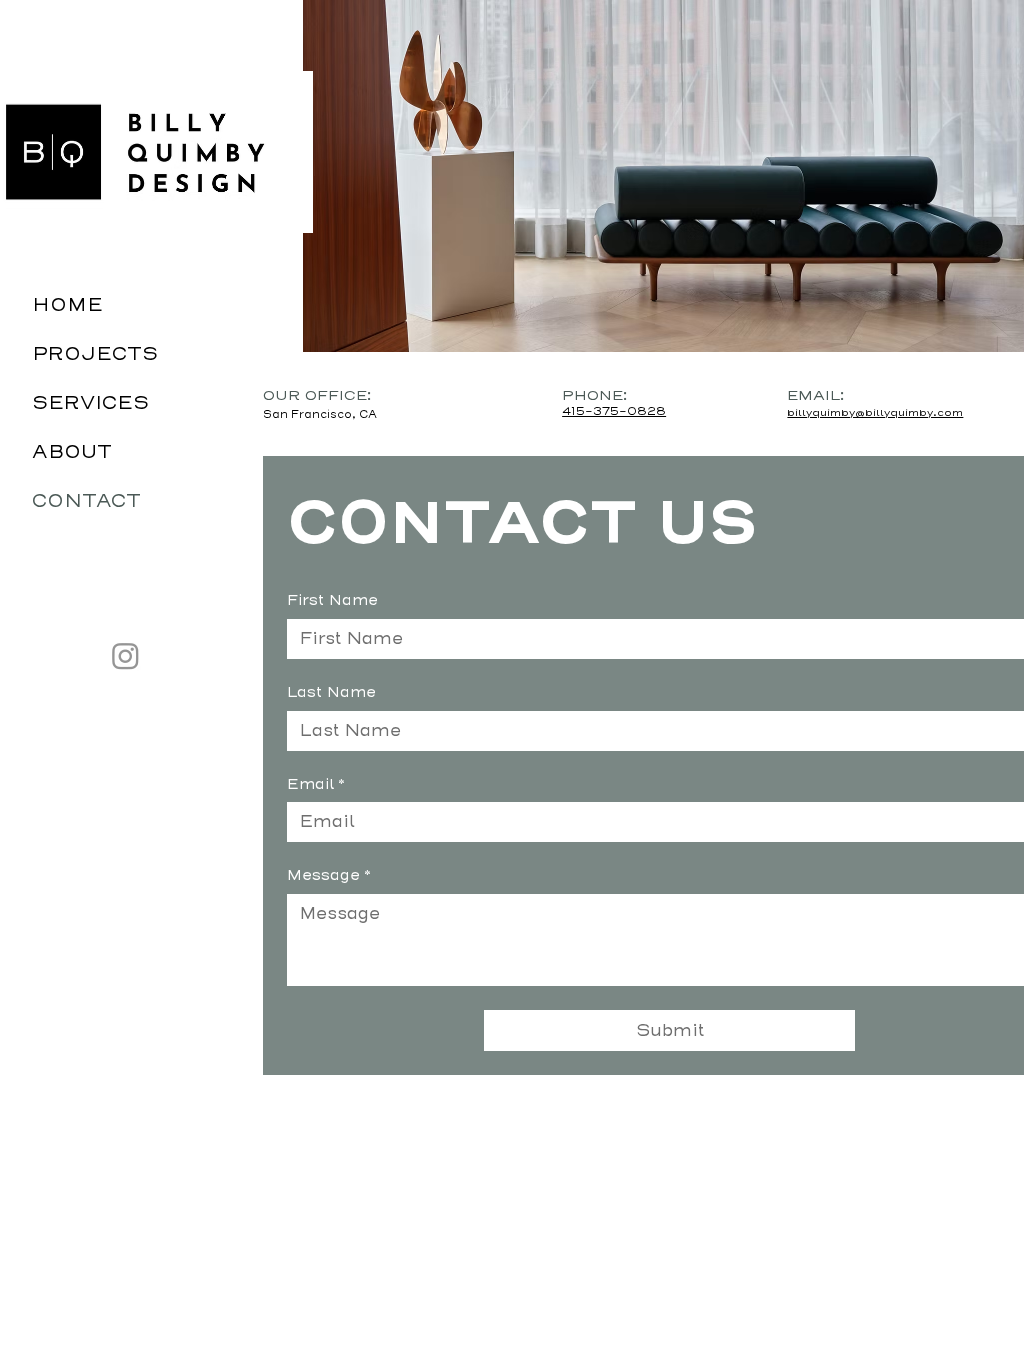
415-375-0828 (614, 411)
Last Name (331, 692)
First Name (332, 600)
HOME (67, 305)
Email (316, 784)
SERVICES (90, 403)
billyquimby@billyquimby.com (875, 412)
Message (329, 875)
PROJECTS (95, 354)
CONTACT (86, 501)
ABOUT (72, 452)
